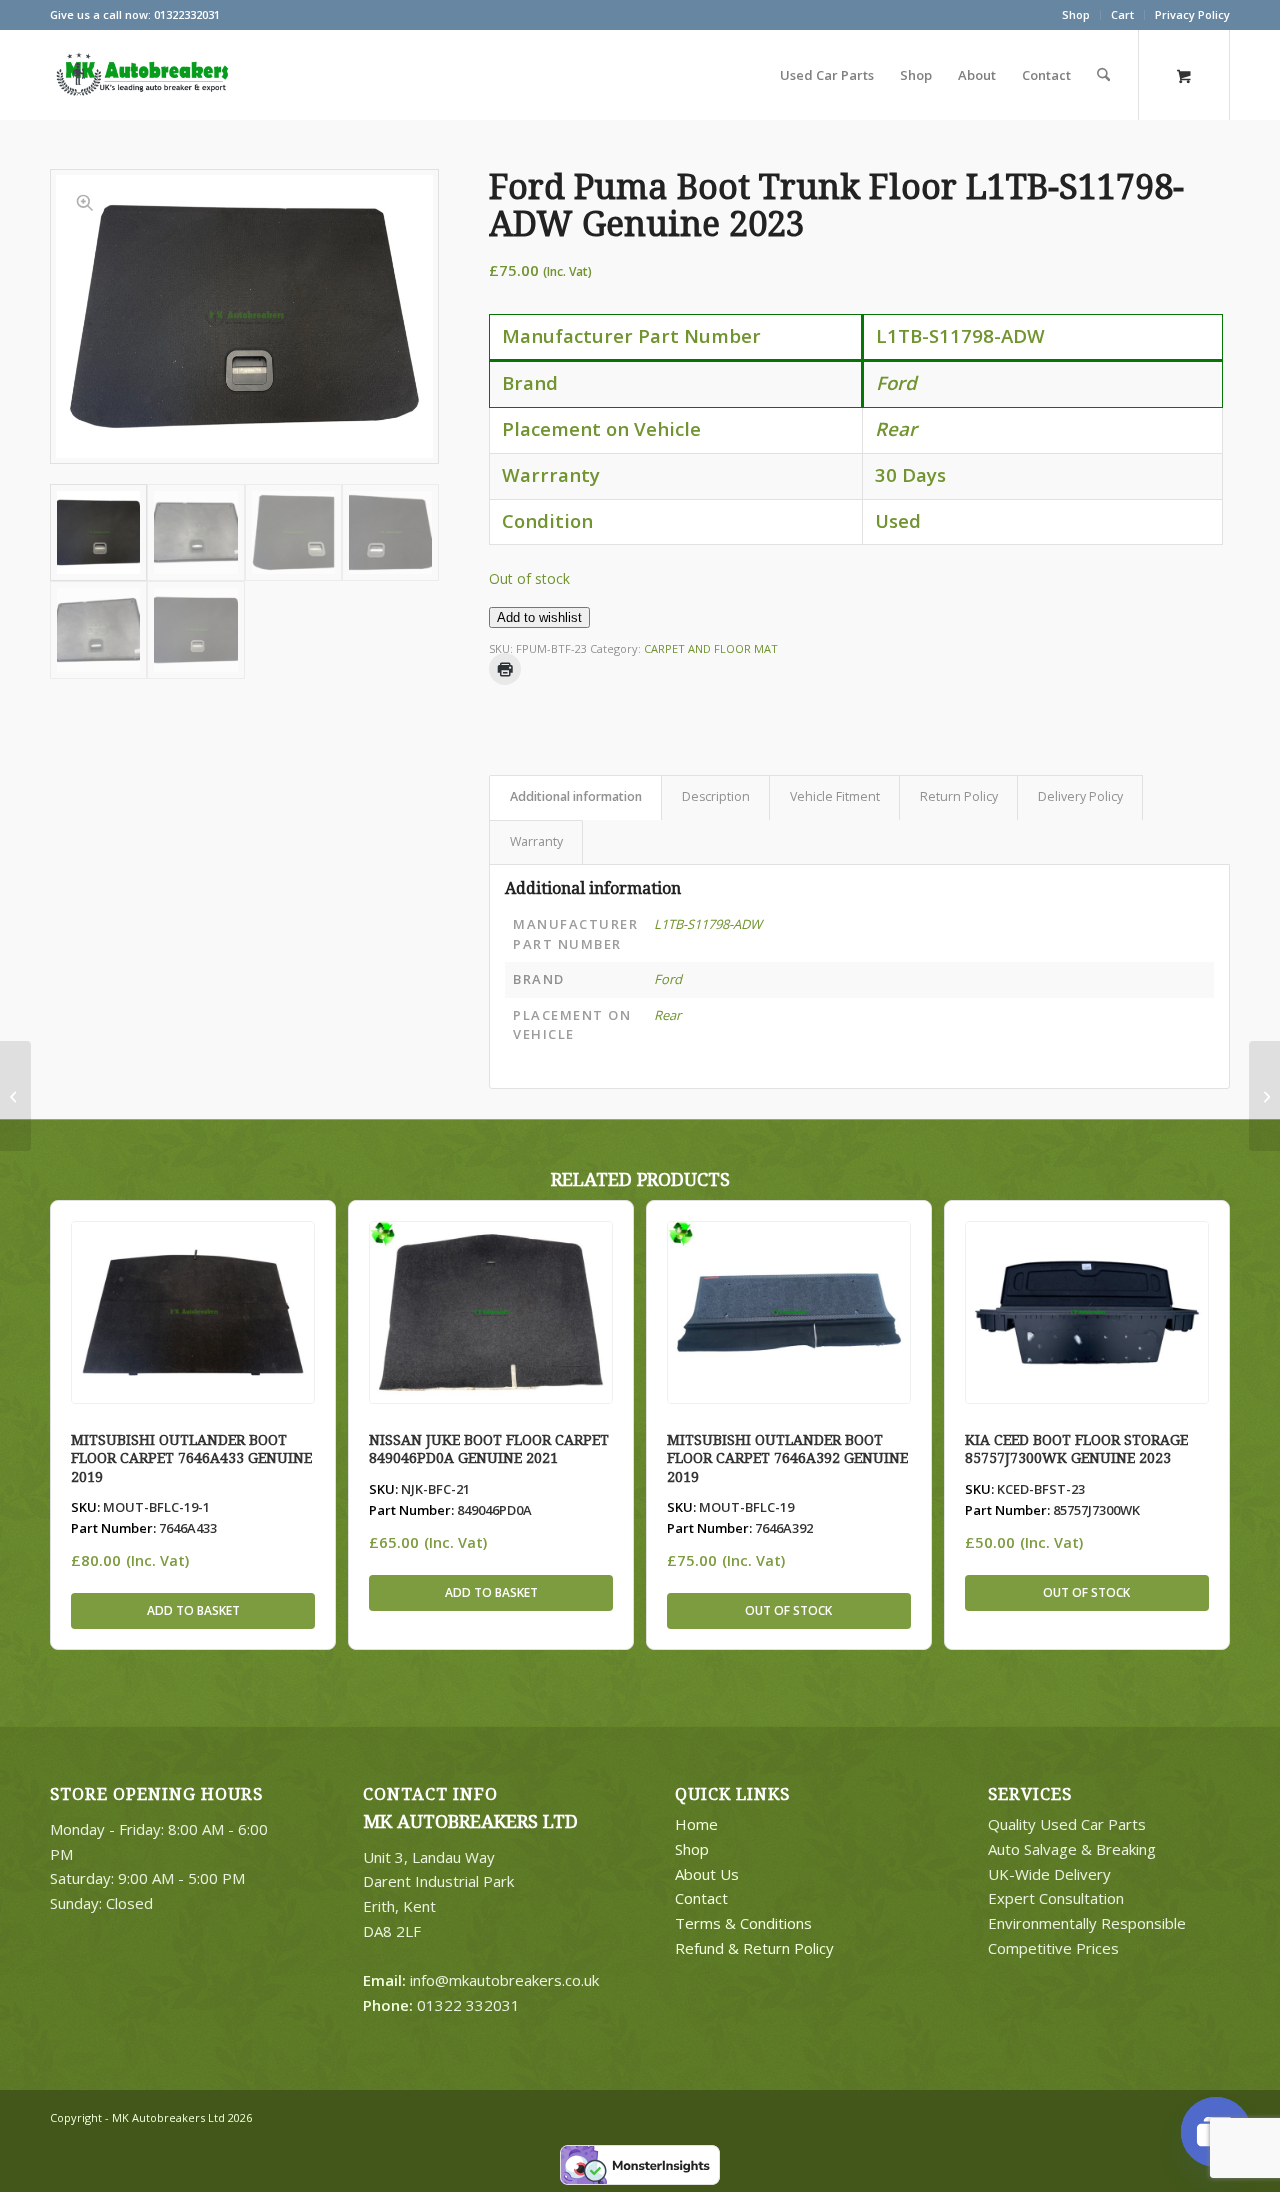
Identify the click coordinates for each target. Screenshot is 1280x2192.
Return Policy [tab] (959, 796)
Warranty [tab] (536, 841)
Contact (701, 1898)
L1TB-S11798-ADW (708, 924)
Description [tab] (716, 796)
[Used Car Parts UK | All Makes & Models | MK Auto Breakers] (140, 75)
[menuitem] (1076, 15)
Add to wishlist (539, 617)
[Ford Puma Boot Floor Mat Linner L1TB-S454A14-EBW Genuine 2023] (1264, 1096)
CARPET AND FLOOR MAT (711, 648)
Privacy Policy (1192, 14)
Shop (1076, 14)
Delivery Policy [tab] (1080, 796)
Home (696, 1824)
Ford (668, 979)
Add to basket (193, 1610)
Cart (1122, 14)
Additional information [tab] (576, 796)
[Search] (1103, 75)
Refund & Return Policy (754, 1948)
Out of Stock (788, 1610)
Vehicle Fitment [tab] (835, 796)
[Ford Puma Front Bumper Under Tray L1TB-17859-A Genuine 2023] (15, 1096)
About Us (707, 1874)
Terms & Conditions (743, 1923)
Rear (667, 1015)
